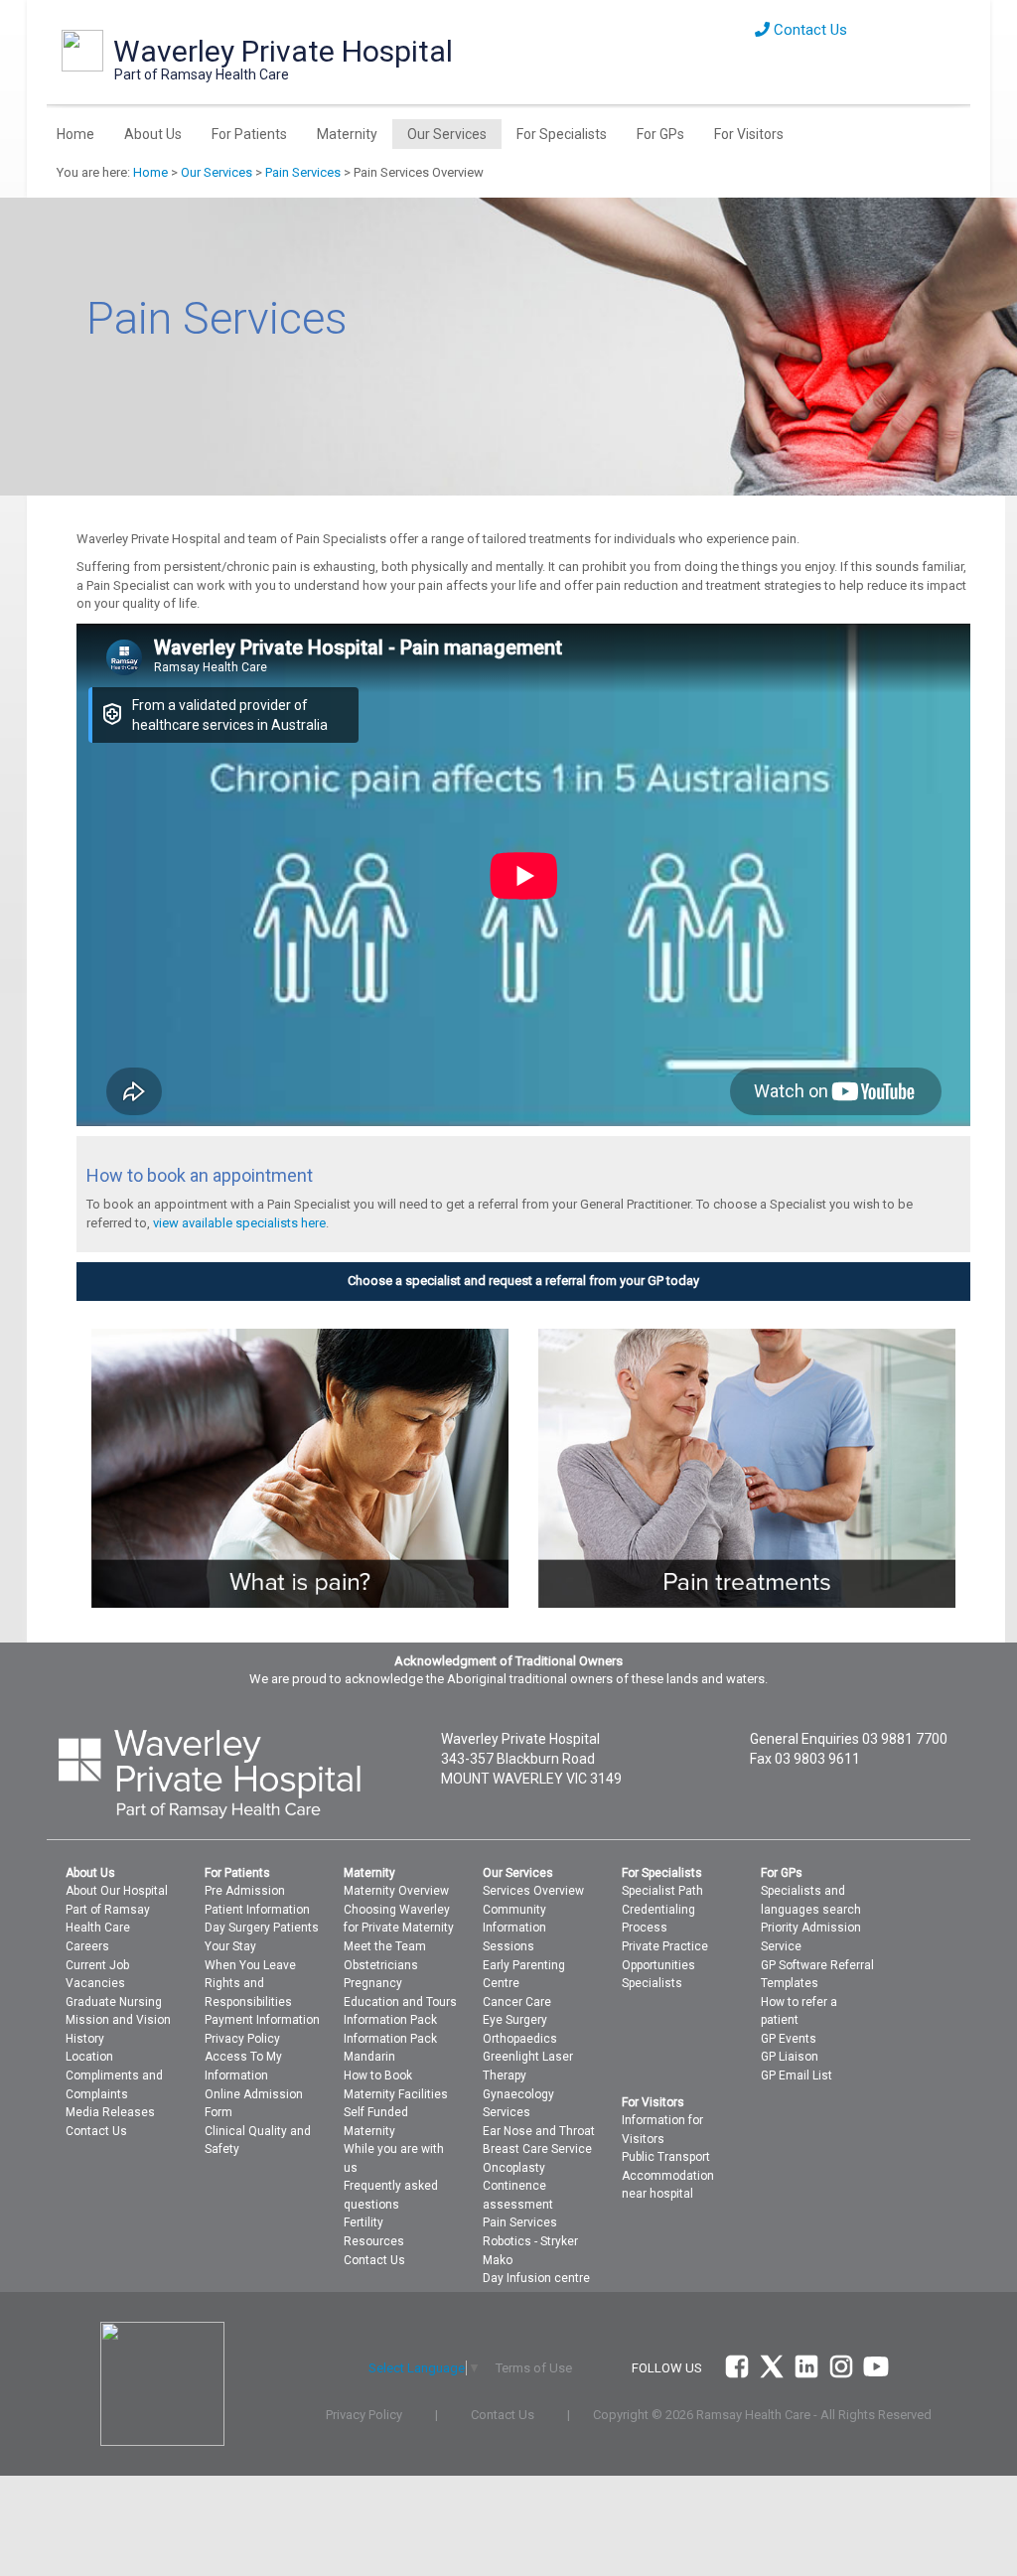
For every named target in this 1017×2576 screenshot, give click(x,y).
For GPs (660, 134)
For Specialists (562, 134)
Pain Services (303, 172)
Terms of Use (534, 2368)
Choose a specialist (404, 1281)
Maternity (347, 134)
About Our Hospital (117, 1891)
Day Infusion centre (536, 2278)
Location (89, 2057)
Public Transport (666, 2157)
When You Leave (250, 1965)
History (85, 2039)
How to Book (378, 2075)
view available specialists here (239, 1223)
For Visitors (749, 134)
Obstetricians (381, 1965)
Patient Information (257, 1910)
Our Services (447, 134)
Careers (87, 1946)
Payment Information (262, 2020)
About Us (153, 134)
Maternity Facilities (396, 2094)
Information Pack (390, 2020)
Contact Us (808, 30)
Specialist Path (662, 1891)
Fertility (363, 2222)
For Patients (249, 134)
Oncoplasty (514, 2168)
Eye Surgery (515, 2020)
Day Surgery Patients (262, 1928)
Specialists (652, 1983)
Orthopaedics (520, 2039)
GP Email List (797, 2075)
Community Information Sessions (514, 1928)
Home (75, 134)
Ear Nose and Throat (539, 2131)
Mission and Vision (118, 2020)
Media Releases (110, 2112)
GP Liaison (790, 2057)
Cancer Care (517, 2002)
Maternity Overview (396, 1891)
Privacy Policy (242, 2039)
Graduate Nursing (114, 2002)
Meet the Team (385, 1946)
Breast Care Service (537, 2149)
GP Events (789, 2039)
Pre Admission (245, 1891)
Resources (374, 2241)
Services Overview (533, 1891)
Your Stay (230, 1946)
